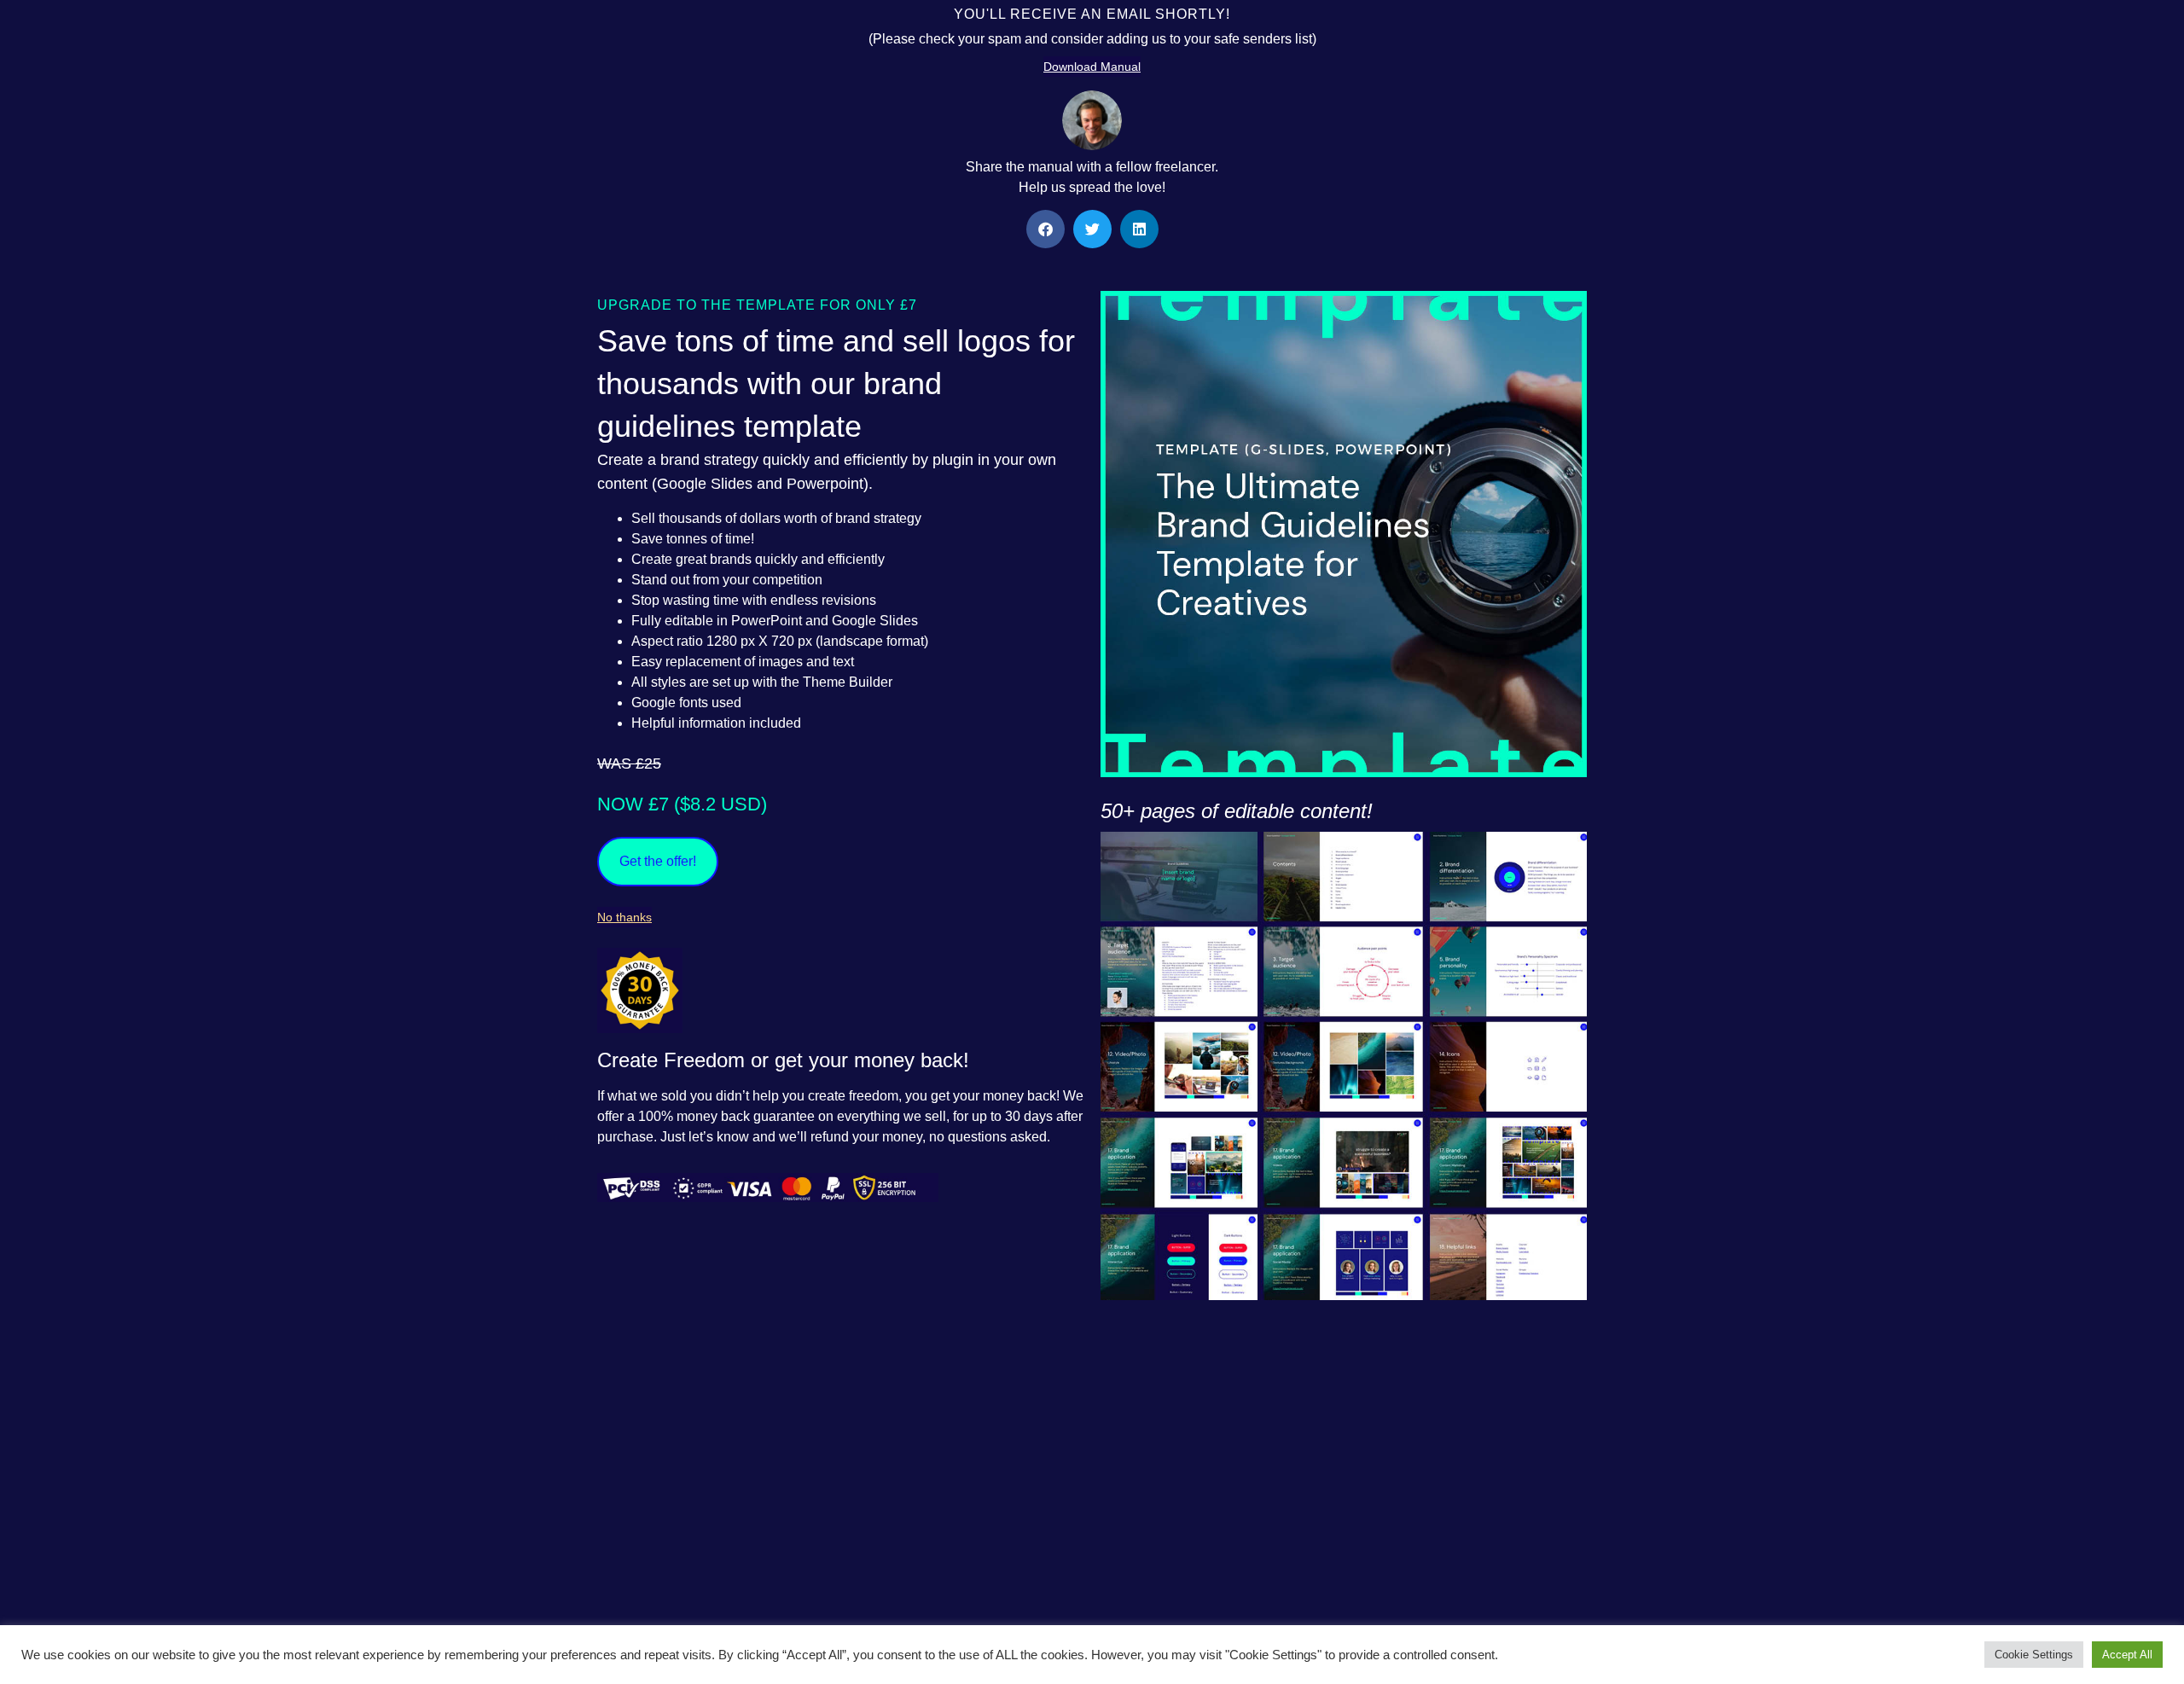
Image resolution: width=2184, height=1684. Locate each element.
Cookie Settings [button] (2034, 1655)
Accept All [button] (2127, 1655)
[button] (1046, 229)
